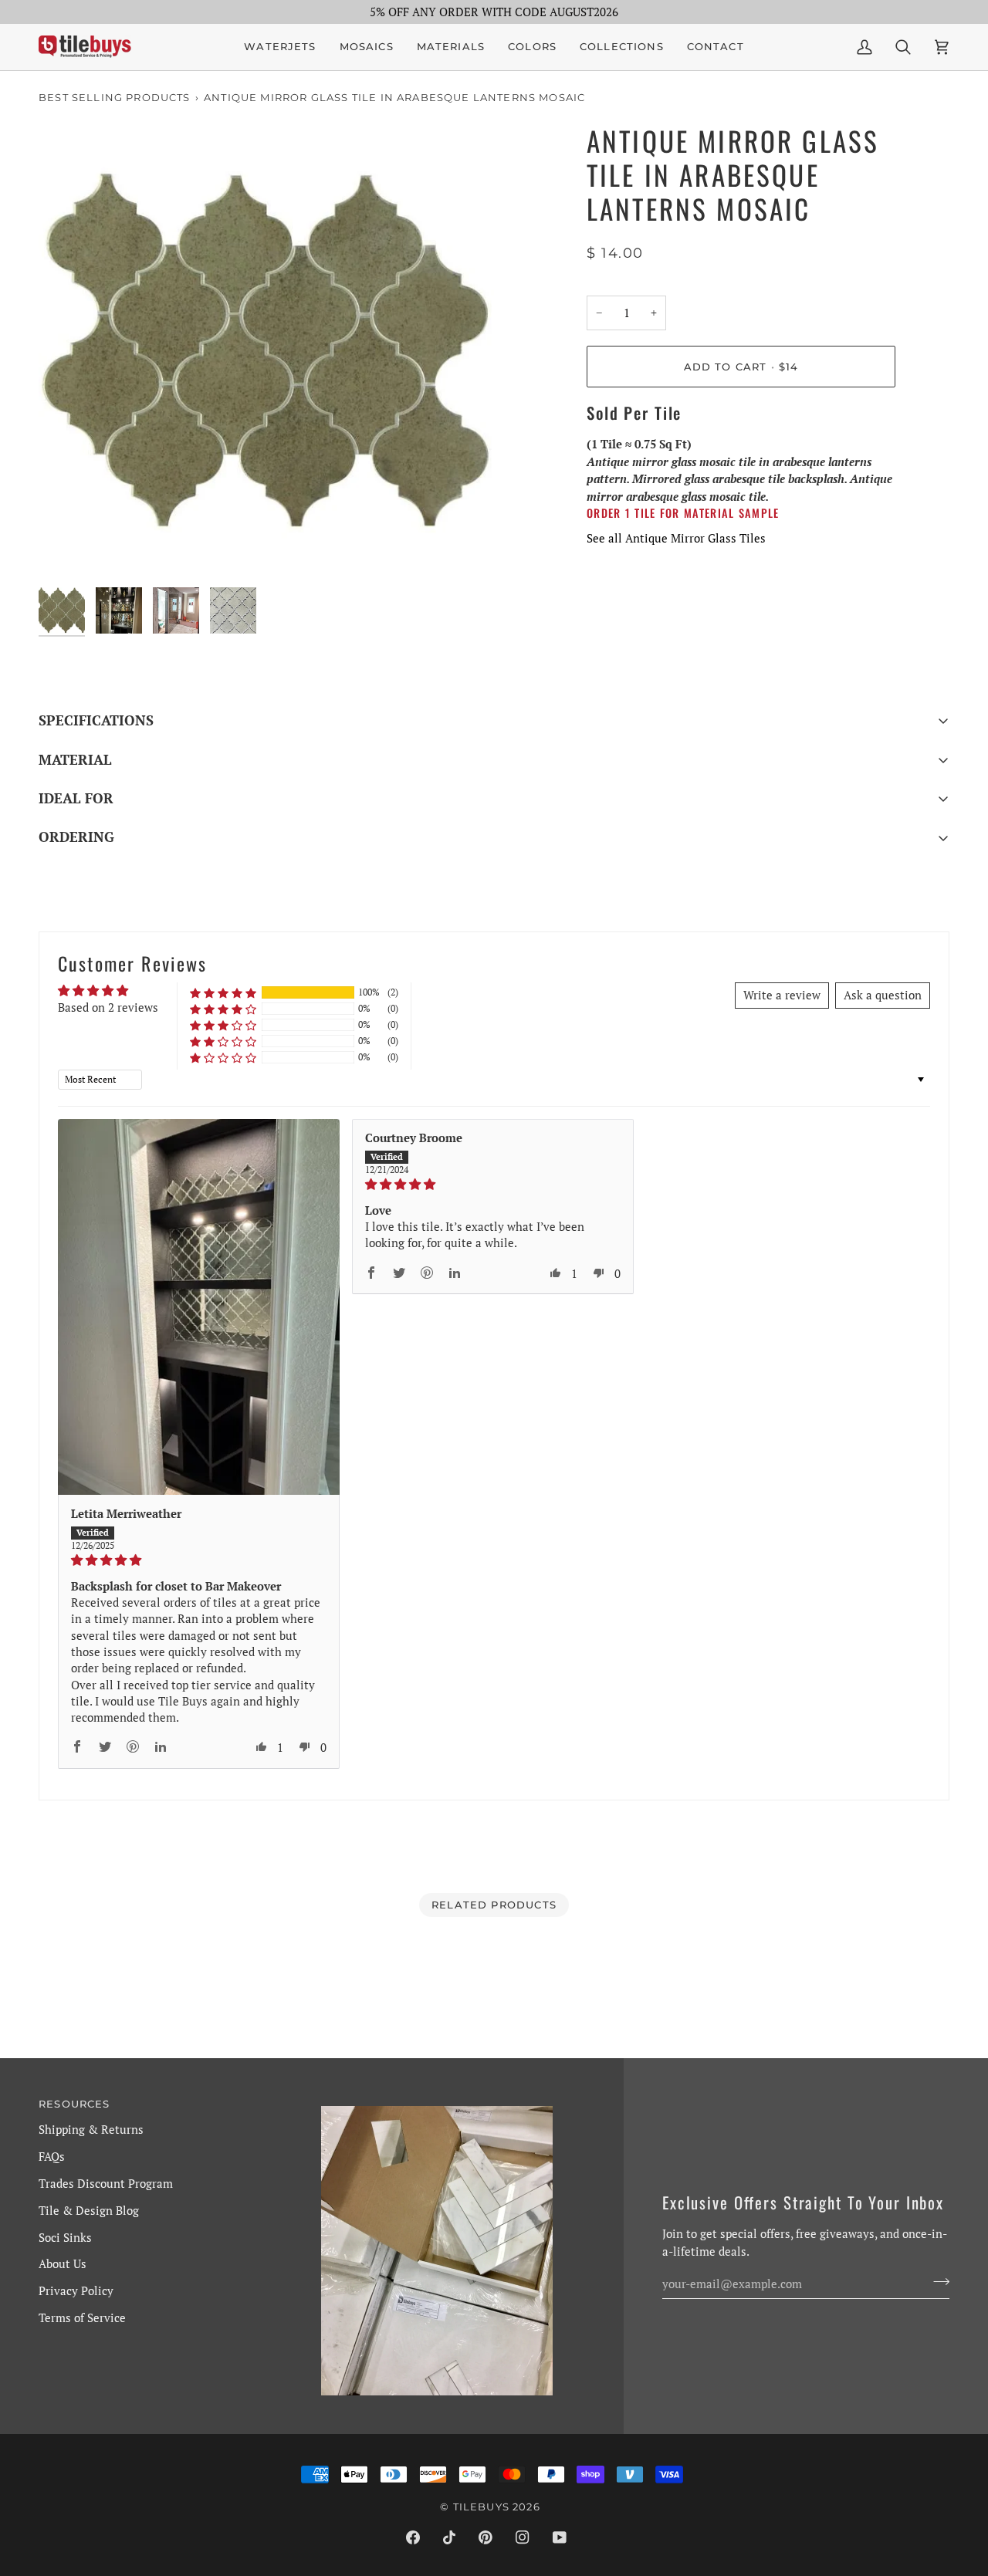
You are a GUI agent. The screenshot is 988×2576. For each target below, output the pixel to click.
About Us (63, 2263)
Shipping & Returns (91, 2129)
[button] (367, 47)
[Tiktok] (449, 2537)
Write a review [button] (782, 995)
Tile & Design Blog (89, 2210)
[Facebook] (413, 2537)
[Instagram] (523, 2537)
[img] (199, 1560)
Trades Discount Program (106, 2183)
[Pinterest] (486, 2537)
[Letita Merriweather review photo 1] (199, 1307)
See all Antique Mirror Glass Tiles (676, 538)
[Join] (937, 2281)
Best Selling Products (115, 97)
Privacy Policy (76, 2290)
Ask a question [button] (883, 995)
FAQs (52, 2156)
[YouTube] (560, 2537)
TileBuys (481, 2507)
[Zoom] (266, 352)
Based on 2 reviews (108, 1007)
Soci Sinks (65, 2237)
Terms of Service (82, 2317)
